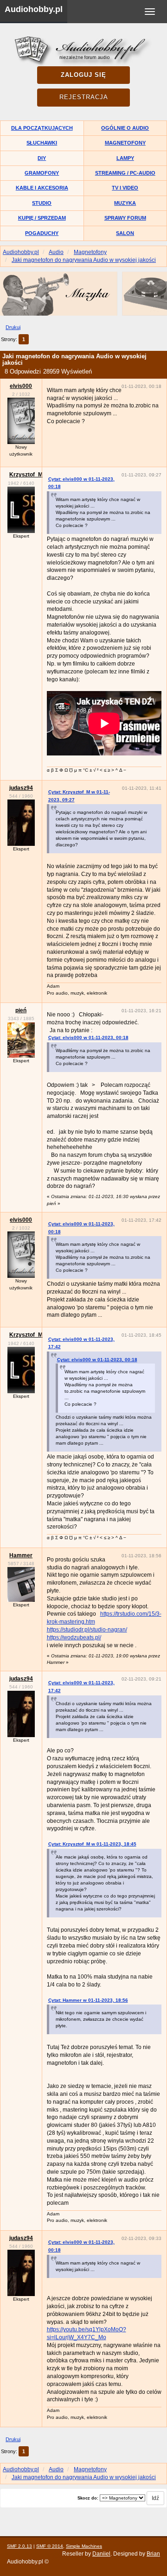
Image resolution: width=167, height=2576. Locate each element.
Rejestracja (84, 97)
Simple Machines (84, 2546)
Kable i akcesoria (42, 188)
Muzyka (125, 203)
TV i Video (125, 188)
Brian (153, 2554)
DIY (42, 158)
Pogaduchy (42, 233)
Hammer (21, 1555)
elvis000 (21, 386)
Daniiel (101, 2554)
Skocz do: (88, 2498)
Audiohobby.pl (34, 9)
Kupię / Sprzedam (42, 218)
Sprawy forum (125, 218)
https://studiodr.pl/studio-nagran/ (87, 1630)
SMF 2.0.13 (19, 2546)
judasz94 (21, 788)
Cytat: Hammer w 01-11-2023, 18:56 (88, 2000)
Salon (125, 233)
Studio (42, 203)
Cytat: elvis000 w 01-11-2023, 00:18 (88, 1037)
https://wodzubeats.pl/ (74, 1637)
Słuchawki (42, 143)
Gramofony (42, 173)
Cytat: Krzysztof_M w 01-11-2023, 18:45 (92, 1844)
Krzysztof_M (26, 475)
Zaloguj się (83, 75)
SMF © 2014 (50, 2546)
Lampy (125, 158)
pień (21, 1010)
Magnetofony (125, 143)
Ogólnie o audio (125, 128)
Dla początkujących (42, 128)
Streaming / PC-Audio (125, 173)
